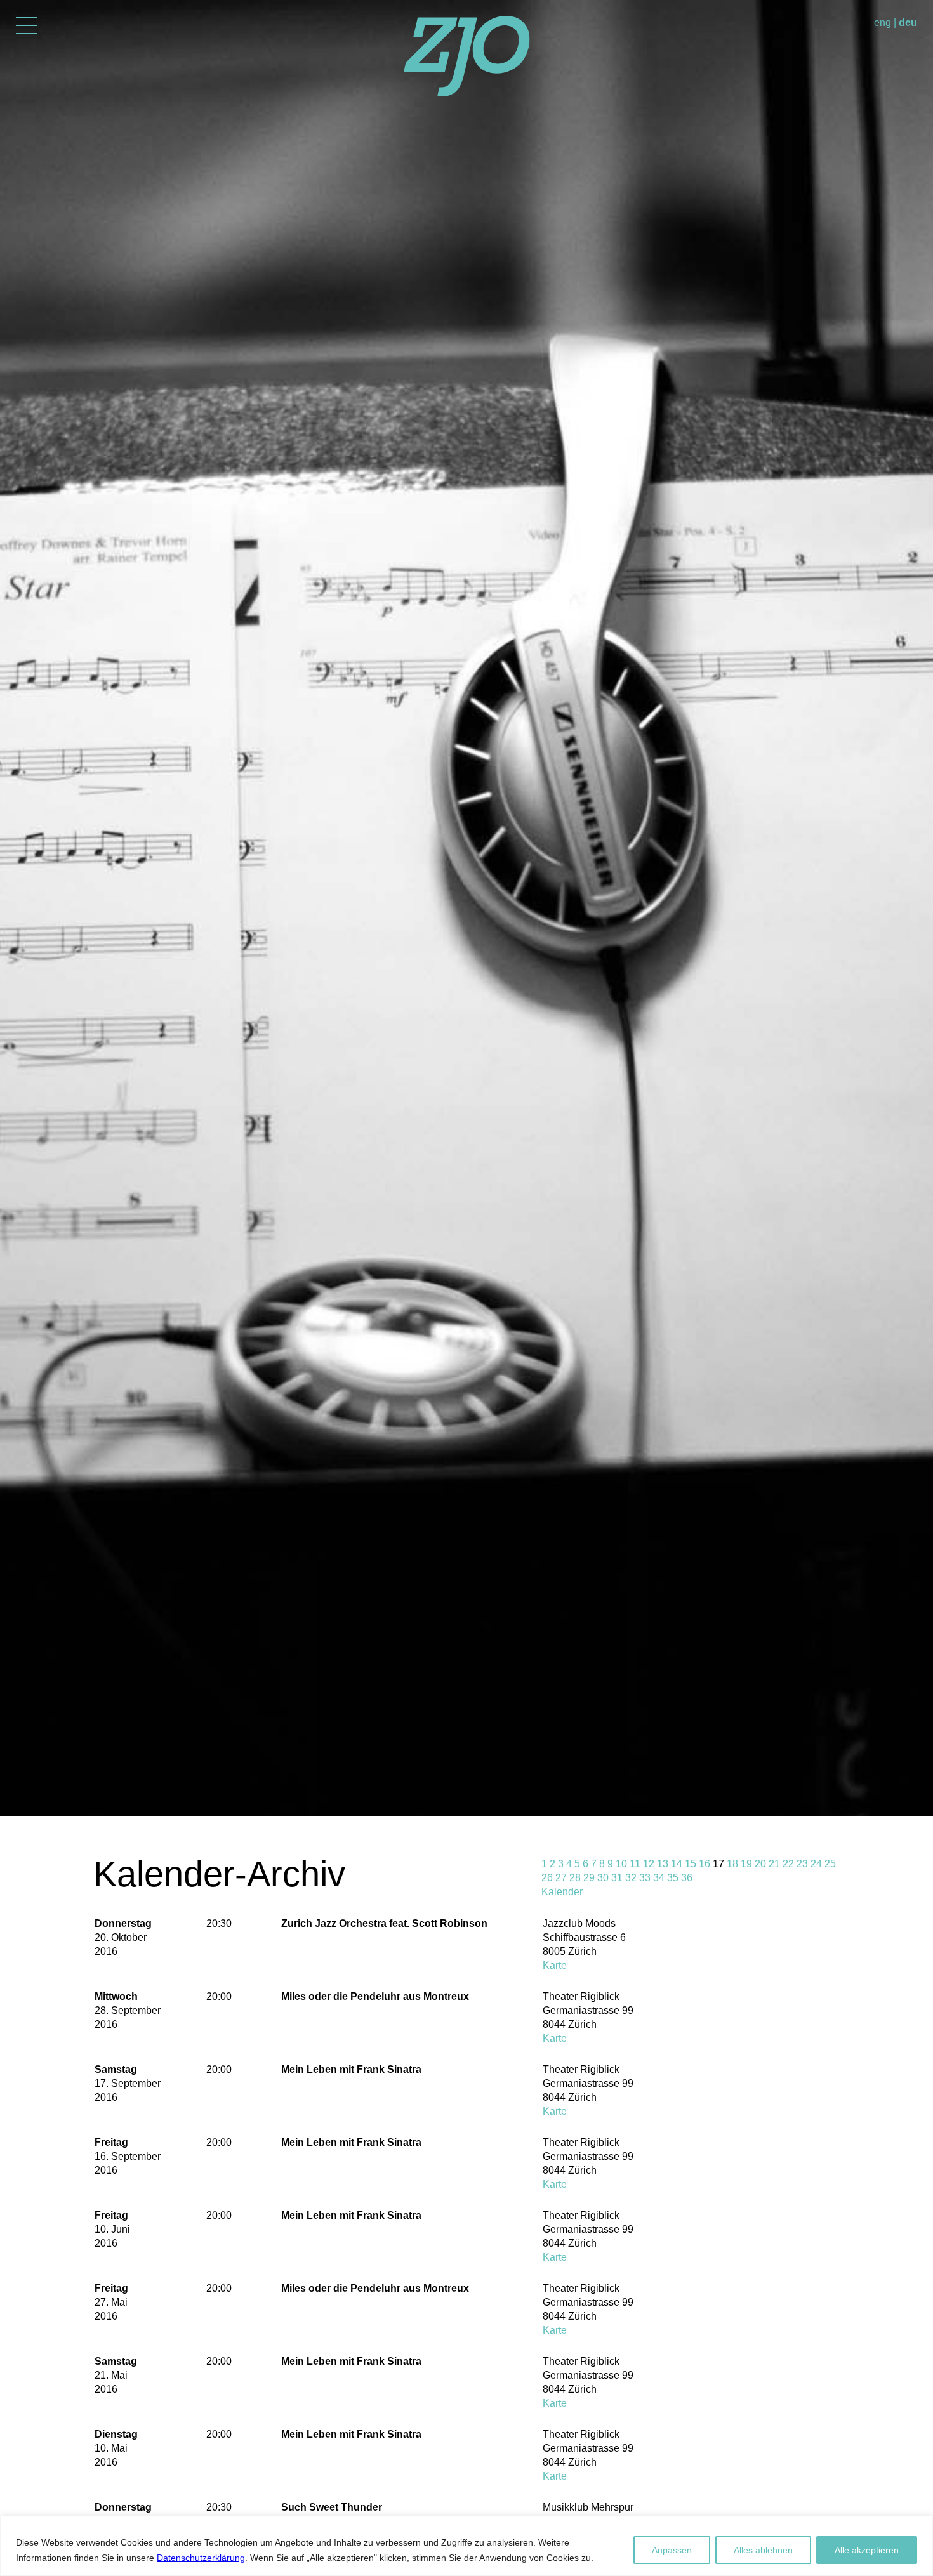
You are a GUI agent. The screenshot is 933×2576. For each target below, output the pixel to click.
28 (575, 1878)
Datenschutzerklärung (201, 2558)
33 (645, 1878)
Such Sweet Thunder (332, 2507)
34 (659, 1878)
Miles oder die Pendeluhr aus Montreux (375, 1996)
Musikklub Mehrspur (588, 2507)
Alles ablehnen (763, 2550)
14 (677, 1864)
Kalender (562, 1892)
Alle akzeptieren (867, 2550)
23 (802, 1864)
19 (746, 1864)
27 (561, 1878)
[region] (466, 2546)
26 (547, 1878)
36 (687, 1878)
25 (830, 1864)
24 (816, 1864)
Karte (555, 1965)
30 (603, 1878)
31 (617, 1878)
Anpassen (672, 2550)
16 (705, 1864)
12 (649, 1864)
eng (883, 23)
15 (691, 1864)
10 (621, 1864)
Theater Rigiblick (581, 1996)
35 (673, 1878)
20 (760, 1864)
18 (732, 1864)
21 (774, 1864)
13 (663, 1864)
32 (631, 1878)
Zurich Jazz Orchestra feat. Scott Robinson (384, 1923)
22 (788, 1864)
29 (589, 1878)
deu (908, 23)
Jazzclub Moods (579, 1923)
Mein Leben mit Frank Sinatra (351, 2069)
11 (635, 1864)
